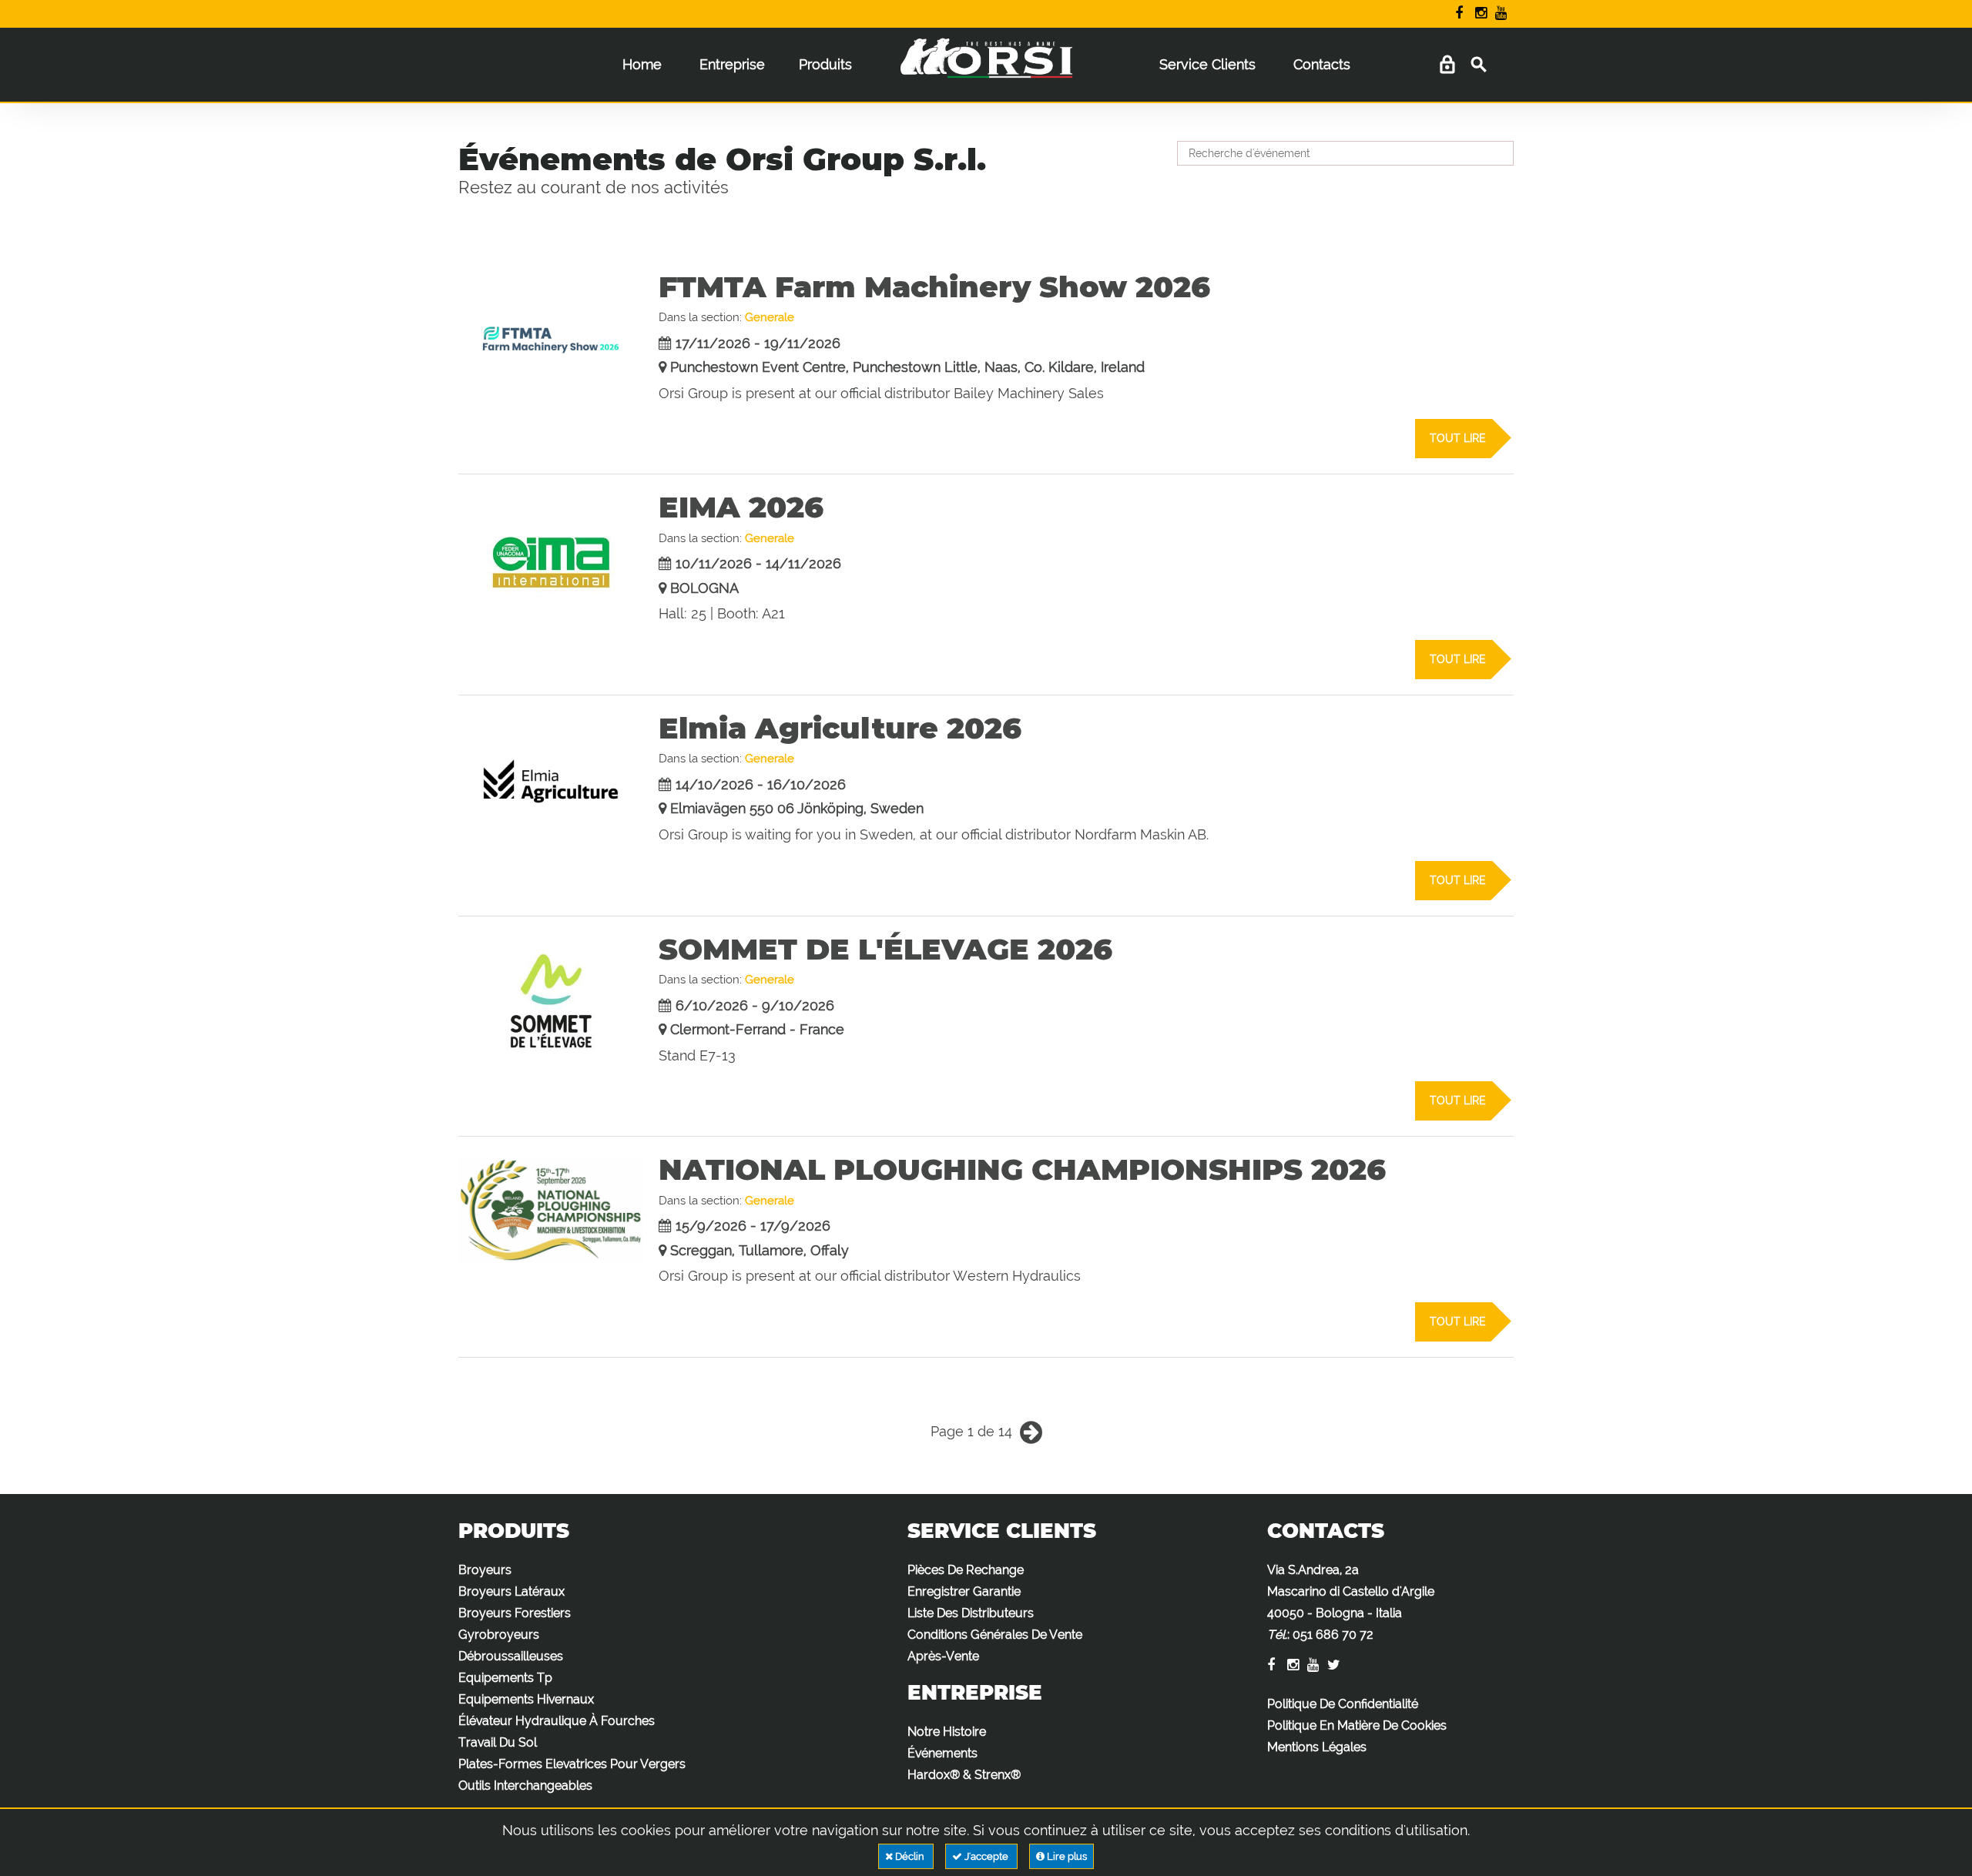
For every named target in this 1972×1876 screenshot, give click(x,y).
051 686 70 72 (1333, 1635)
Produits (825, 64)
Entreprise (732, 64)
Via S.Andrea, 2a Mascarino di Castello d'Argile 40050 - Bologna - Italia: (1351, 1602)
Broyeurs (485, 1570)
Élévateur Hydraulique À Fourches (557, 1721)
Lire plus (1066, 1856)
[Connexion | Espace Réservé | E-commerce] (1447, 65)
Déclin (910, 1856)
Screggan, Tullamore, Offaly (760, 1250)
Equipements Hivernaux (526, 1699)
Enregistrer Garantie (964, 1591)
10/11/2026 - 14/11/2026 (758, 563)
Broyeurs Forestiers (515, 1613)
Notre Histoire (947, 1732)
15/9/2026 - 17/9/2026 (753, 1226)
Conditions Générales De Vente (995, 1635)
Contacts (1322, 64)
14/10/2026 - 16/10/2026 (761, 784)
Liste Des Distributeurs (971, 1613)
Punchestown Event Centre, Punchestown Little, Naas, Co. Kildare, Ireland (907, 367)
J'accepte (986, 1856)
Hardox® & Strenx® (964, 1775)
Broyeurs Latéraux (511, 1591)
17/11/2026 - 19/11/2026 (758, 343)
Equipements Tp (505, 1678)
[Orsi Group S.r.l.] (986, 69)
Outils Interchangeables (525, 1786)
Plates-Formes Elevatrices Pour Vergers (572, 1764)
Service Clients (1207, 64)
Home (642, 64)
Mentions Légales (1317, 1747)
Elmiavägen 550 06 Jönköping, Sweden (797, 808)
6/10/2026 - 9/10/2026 (755, 1005)
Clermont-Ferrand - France (757, 1029)
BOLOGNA (704, 588)
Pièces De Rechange (966, 1570)
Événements (942, 1753)
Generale (770, 317)
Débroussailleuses (511, 1656)
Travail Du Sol (498, 1742)
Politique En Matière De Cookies (1357, 1725)
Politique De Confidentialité (1343, 1704)
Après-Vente (943, 1656)
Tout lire (1458, 438)
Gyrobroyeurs (499, 1635)
